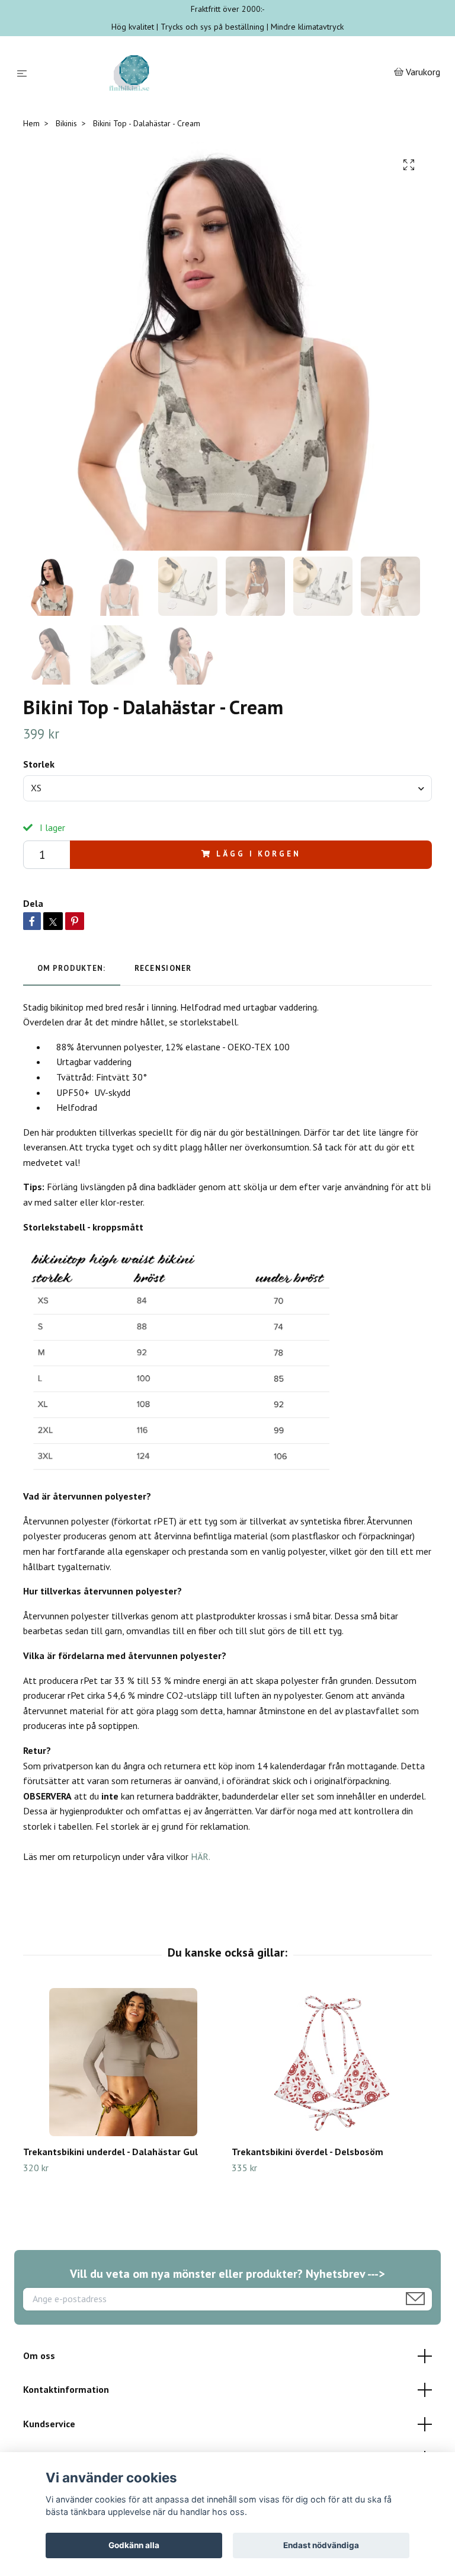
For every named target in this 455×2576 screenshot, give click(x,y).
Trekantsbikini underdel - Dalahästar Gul (110, 2152)
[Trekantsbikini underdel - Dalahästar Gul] (123, 2062)
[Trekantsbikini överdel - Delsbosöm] (331, 2062)
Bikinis (66, 123)
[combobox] (227, 788)
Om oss (39, 2356)
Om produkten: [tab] (72, 968)
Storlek (39, 764)
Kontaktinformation (66, 2389)
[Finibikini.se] (213, 73)
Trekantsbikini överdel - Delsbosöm (307, 2152)
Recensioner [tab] (163, 968)
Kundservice (49, 2424)
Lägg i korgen (258, 854)
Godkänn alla (134, 2545)
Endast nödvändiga (321, 2545)
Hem (31, 123)
